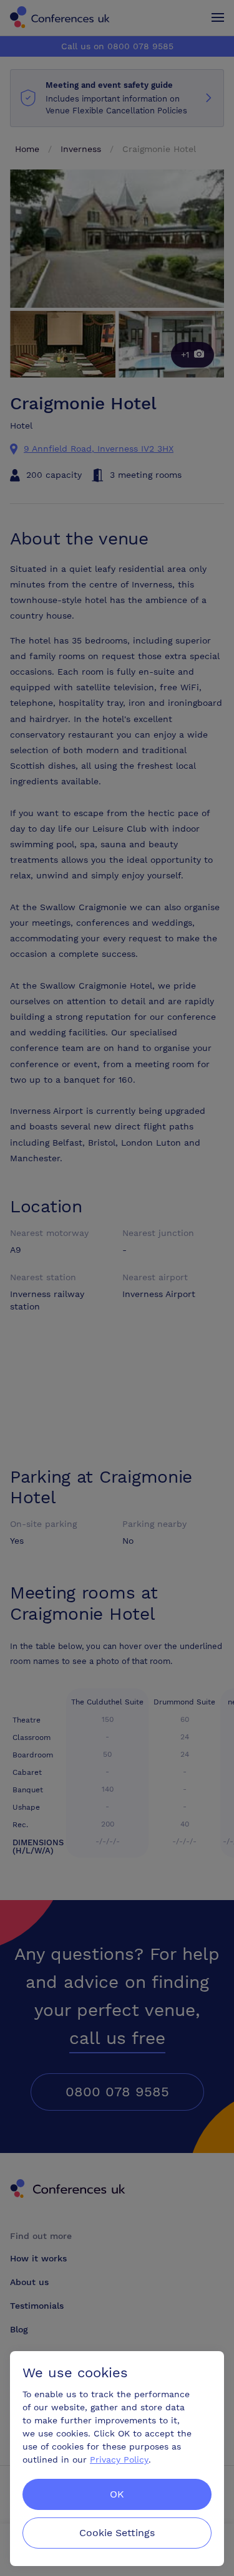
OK (117, 2494)
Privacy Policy (119, 2460)
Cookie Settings (117, 2533)
